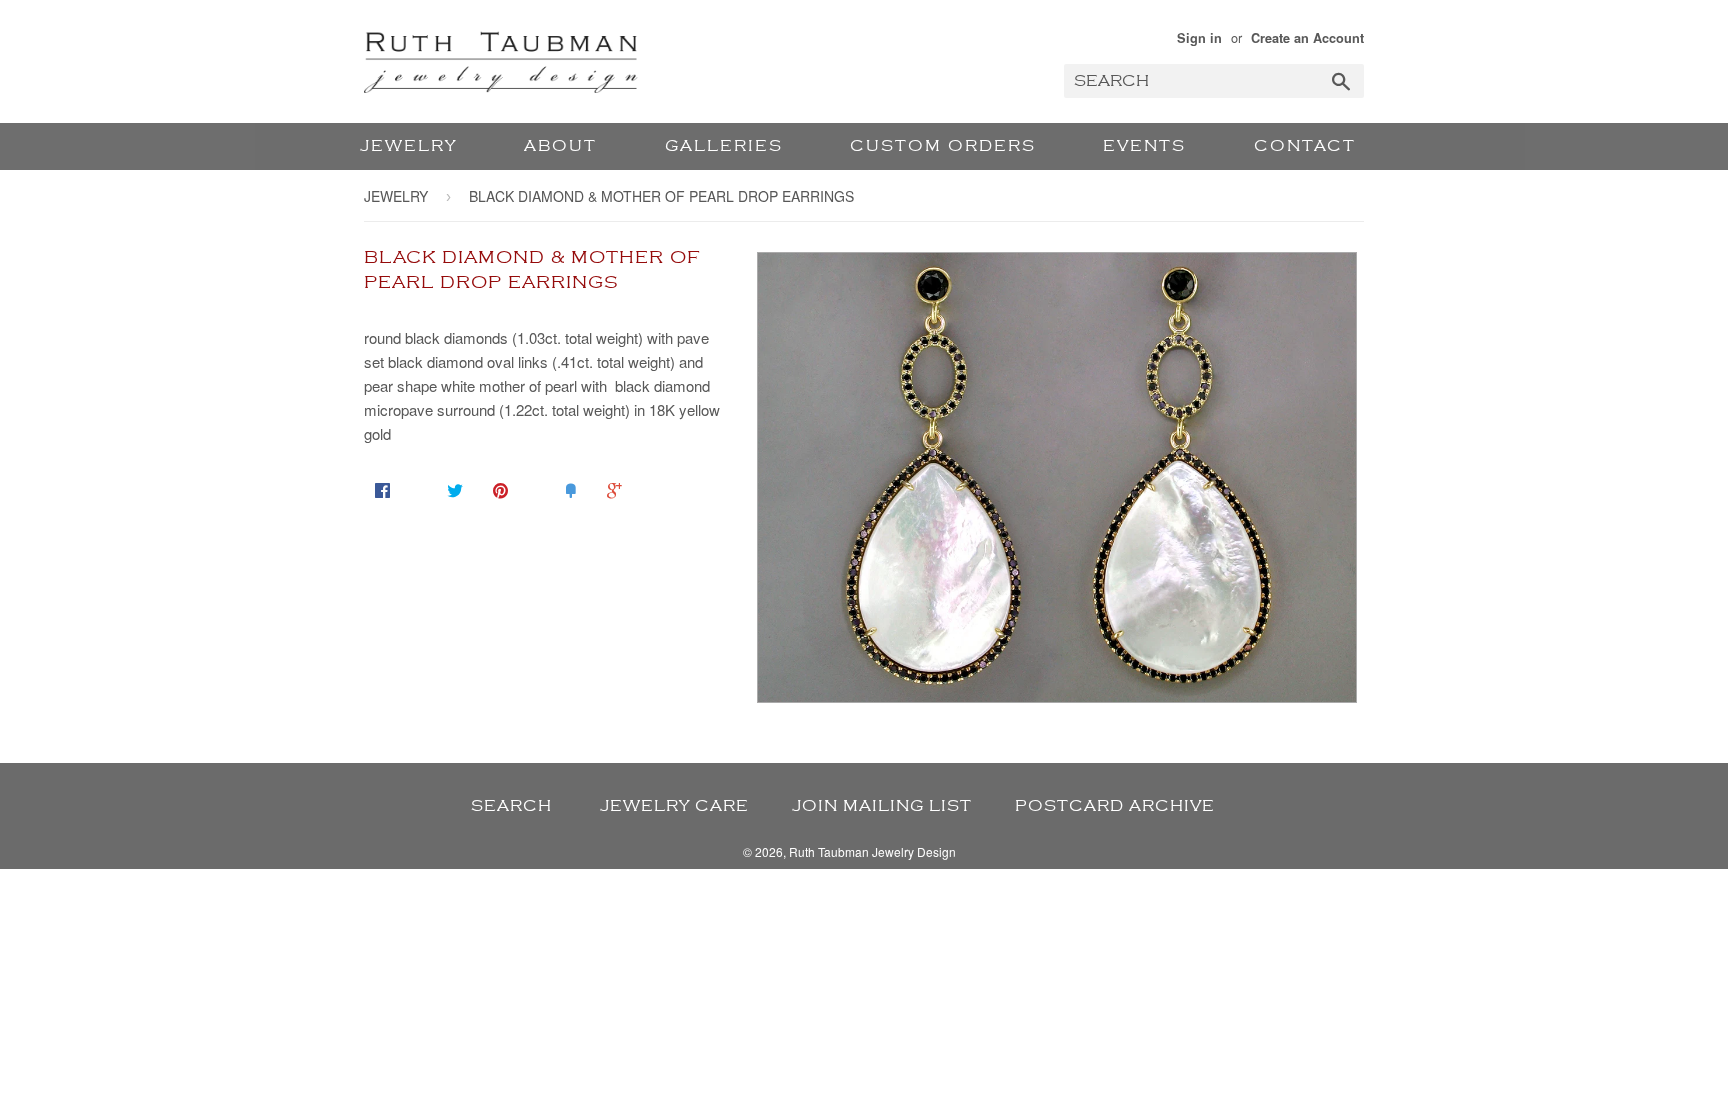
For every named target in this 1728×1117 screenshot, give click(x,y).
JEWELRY (408, 146)
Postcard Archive (1115, 806)
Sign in (1199, 38)
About (560, 146)
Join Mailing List (882, 806)
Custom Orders (943, 146)
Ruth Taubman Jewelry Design (872, 851)
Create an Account (1307, 38)
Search (511, 806)
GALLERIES (724, 146)
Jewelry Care (674, 806)
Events (1144, 146)
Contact (1305, 146)
